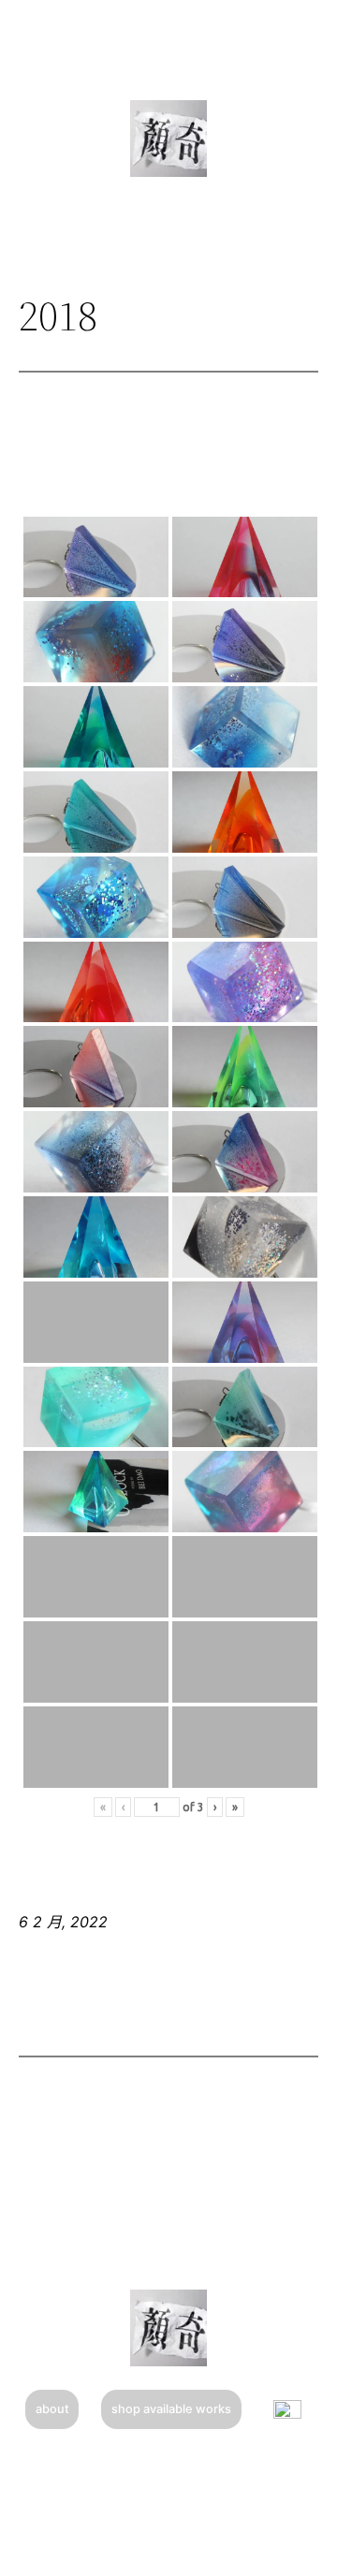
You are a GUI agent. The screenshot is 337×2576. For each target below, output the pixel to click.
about (52, 2409)
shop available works (171, 2409)
